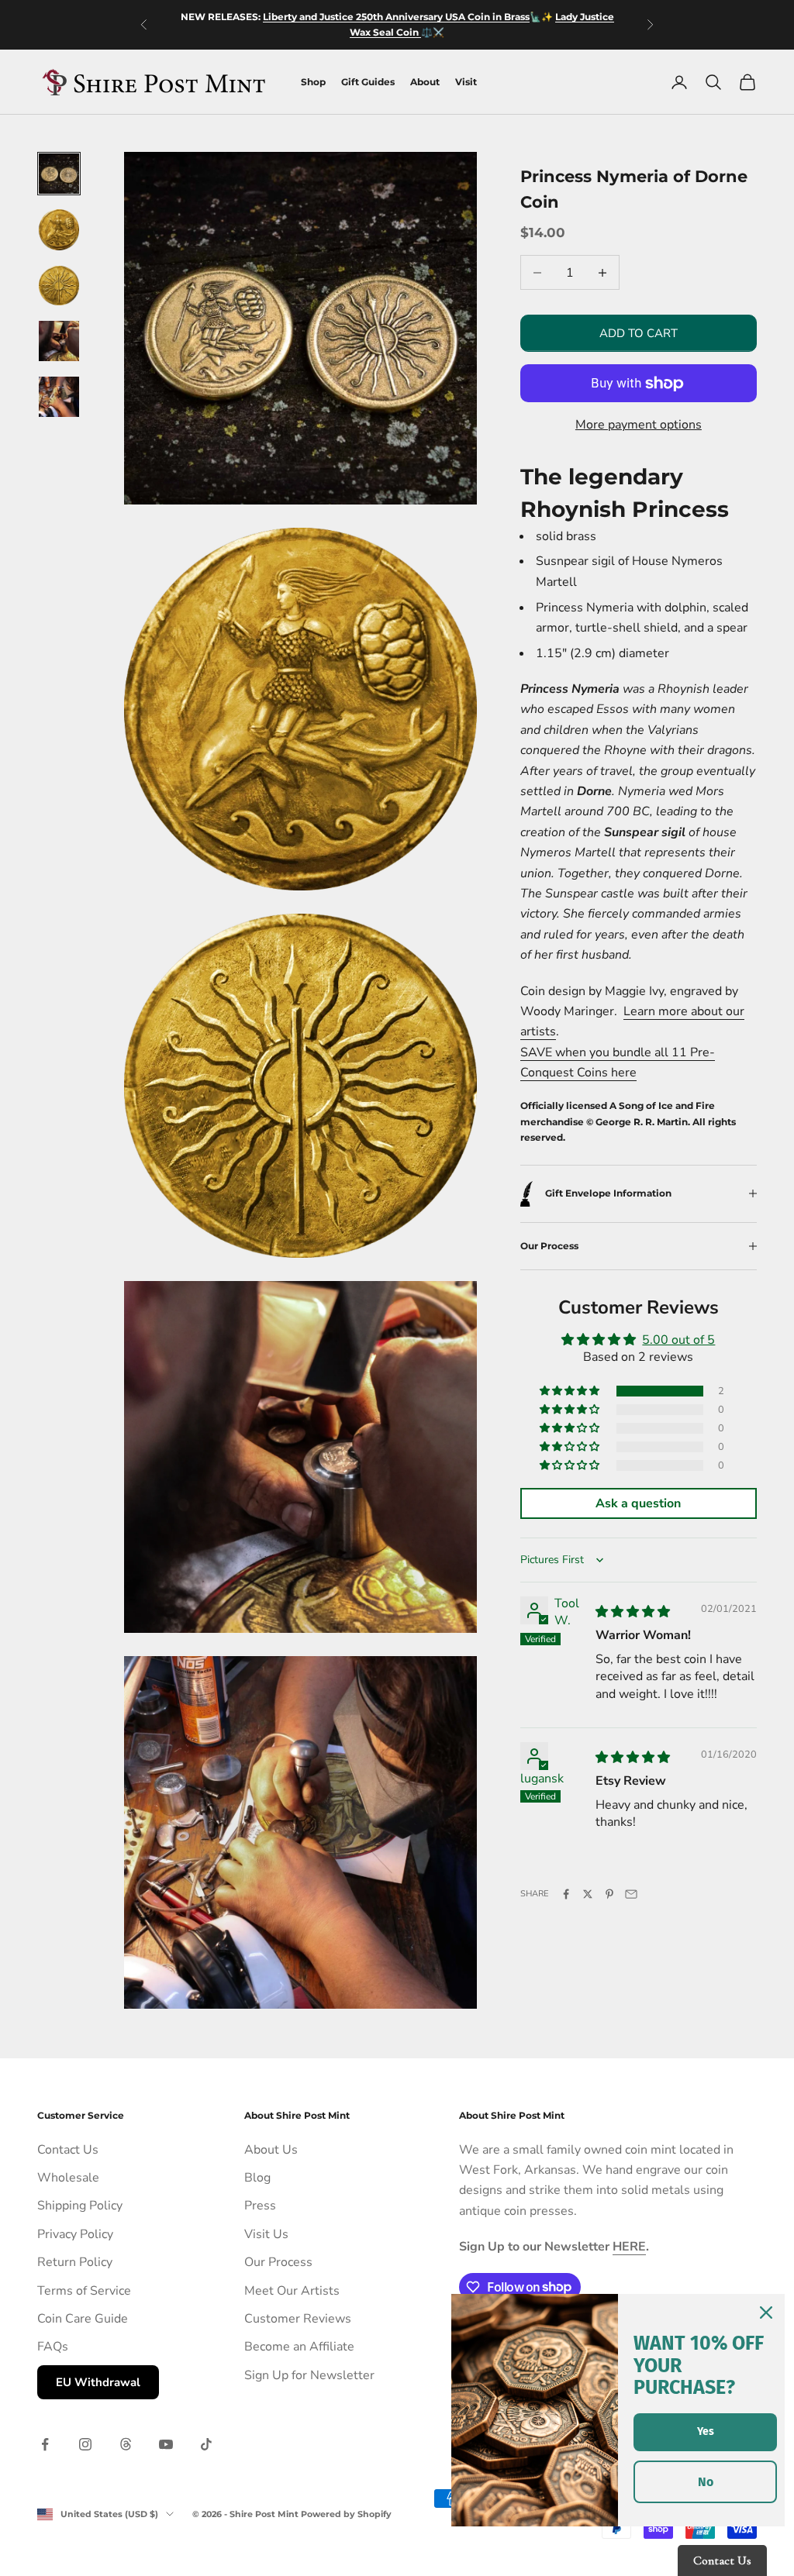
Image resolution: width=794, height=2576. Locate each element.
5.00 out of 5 (678, 1340)
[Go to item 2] (59, 230)
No (706, 2482)
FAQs (53, 2347)
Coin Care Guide (83, 2319)
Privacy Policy (75, 2234)
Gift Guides (368, 82)
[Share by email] (631, 1894)
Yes (706, 2431)
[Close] (766, 2313)
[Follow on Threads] (126, 2444)
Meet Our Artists (292, 2291)
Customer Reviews (298, 2319)
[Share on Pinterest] (609, 1894)
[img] (633, 1612)
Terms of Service (84, 2291)
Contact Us (68, 2150)
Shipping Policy (80, 2206)
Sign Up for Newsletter (309, 2375)
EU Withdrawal (98, 2382)
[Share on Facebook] (566, 1894)
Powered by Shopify (346, 2514)
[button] (571, 1391)
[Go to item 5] (59, 397)
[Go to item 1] (59, 174)
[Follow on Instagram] (85, 2444)
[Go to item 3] (59, 286)
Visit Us (266, 2234)
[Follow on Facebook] (45, 2444)
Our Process (278, 2262)
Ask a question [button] (638, 1503)
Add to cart (639, 333)
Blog (257, 2178)
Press (260, 2206)
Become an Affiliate (299, 2347)
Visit (466, 82)
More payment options (639, 425)
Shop (313, 82)
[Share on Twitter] (588, 1894)
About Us (271, 2150)
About (425, 82)
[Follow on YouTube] (166, 2444)
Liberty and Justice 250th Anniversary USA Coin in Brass (396, 17)
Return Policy (75, 2262)
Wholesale (68, 2178)
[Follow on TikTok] (206, 2444)
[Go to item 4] (59, 341)
